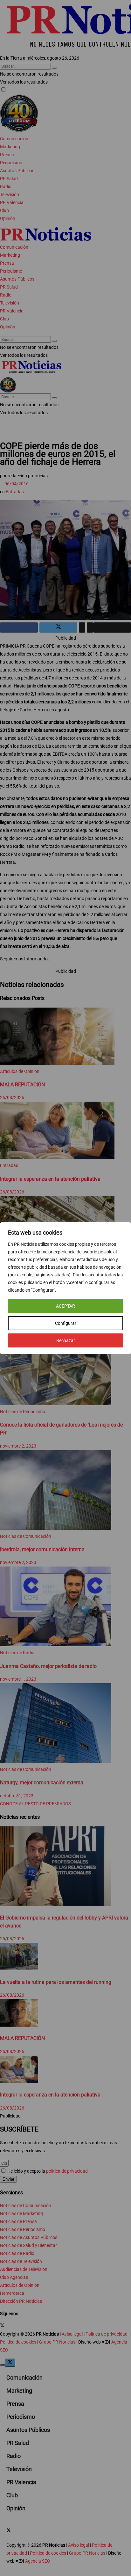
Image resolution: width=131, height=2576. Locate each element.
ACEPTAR (65, 1306)
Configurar (66, 1323)
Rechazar (66, 1340)
